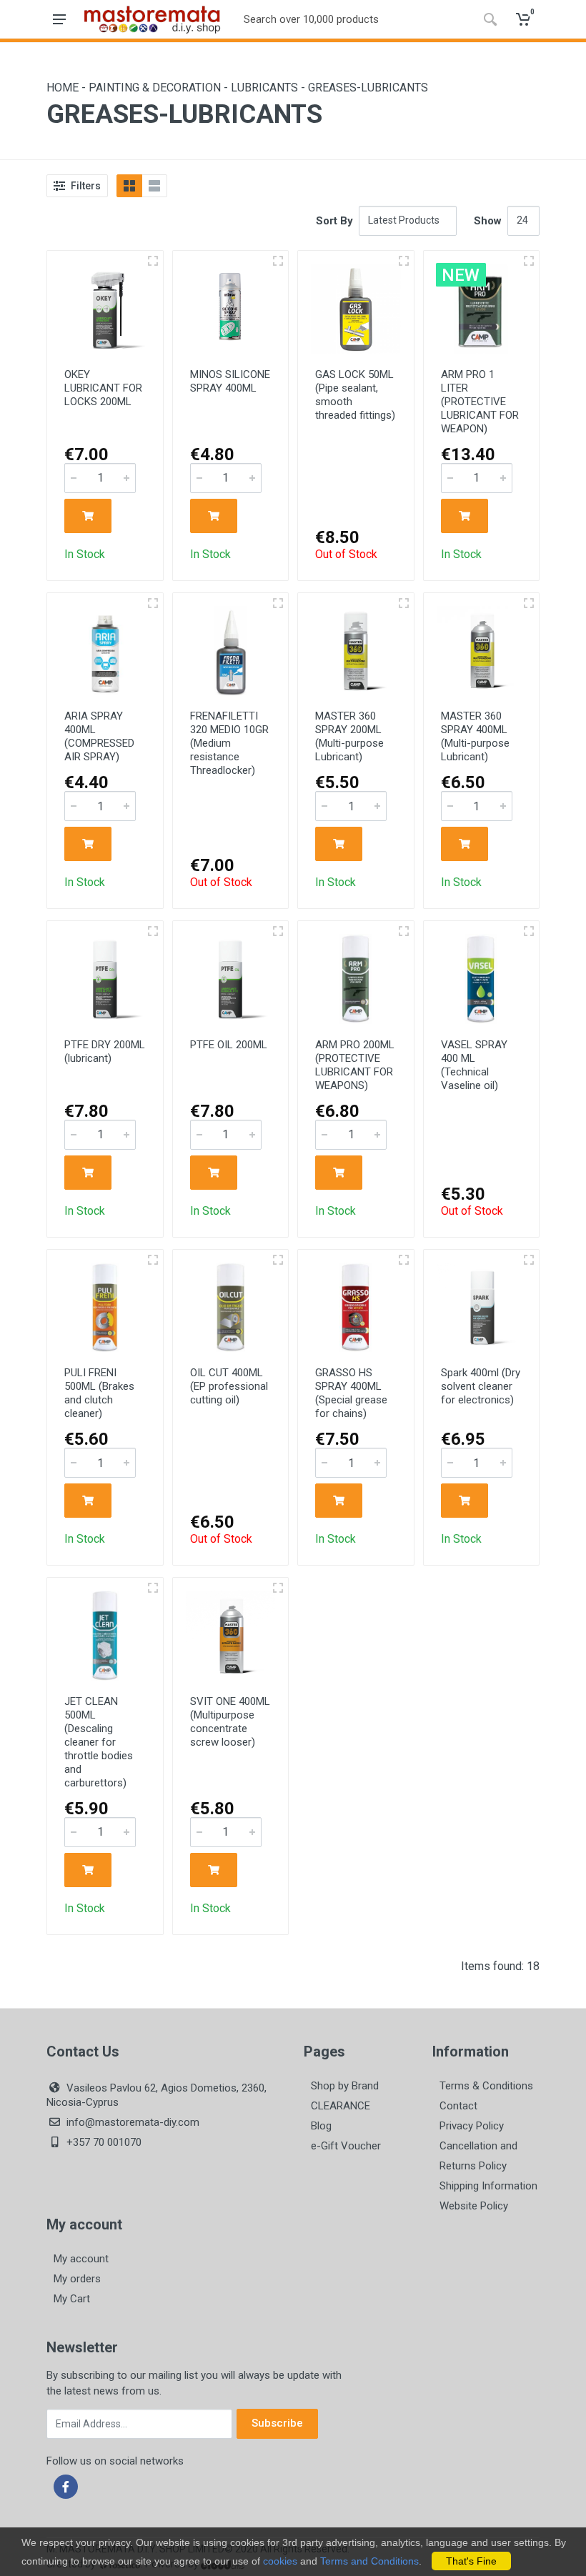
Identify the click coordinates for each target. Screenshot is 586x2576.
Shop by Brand (345, 2086)
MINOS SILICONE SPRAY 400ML (230, 381)
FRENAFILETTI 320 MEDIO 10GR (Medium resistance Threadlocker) (229, 743)
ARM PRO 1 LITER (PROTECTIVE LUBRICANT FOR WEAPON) (480, 402)
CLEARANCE (341, 2106)
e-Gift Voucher (346, 2146)
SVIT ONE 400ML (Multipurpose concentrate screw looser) (230, 1722)
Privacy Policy (472, 2126)
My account (81, 2259)
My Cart (72, 2299)
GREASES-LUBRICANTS (368, 88)
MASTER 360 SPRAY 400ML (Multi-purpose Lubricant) (475, 736)
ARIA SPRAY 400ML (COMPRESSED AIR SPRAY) (99, 736)
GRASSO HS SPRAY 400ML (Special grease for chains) (351, 1393)
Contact (458, 2106)
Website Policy (474, 2206)
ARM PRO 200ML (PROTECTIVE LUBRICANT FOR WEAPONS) (355, 1065)
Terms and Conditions (369, 2561)
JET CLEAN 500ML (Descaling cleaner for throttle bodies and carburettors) (99, 1742)
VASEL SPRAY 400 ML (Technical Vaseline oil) (474, 1065)
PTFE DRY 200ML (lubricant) (105, 1051)
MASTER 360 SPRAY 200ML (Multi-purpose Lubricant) (349, 736)
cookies (280, 2561)
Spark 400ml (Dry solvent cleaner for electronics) (481, 1386)
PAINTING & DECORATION (156, 88)
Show (488, 221)
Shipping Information (488, 2186)
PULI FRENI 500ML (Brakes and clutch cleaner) (99, 1393)
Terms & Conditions (486, 2086)
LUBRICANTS (266, 88)
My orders (77, 2279)
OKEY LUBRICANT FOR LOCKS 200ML (103, 388)
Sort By (334, 221)
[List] (154, 186)
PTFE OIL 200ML (229, 1045)
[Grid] (129, 186)
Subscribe (277, 2423)
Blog (321, 2126)
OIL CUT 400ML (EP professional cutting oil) (229, 1386)
